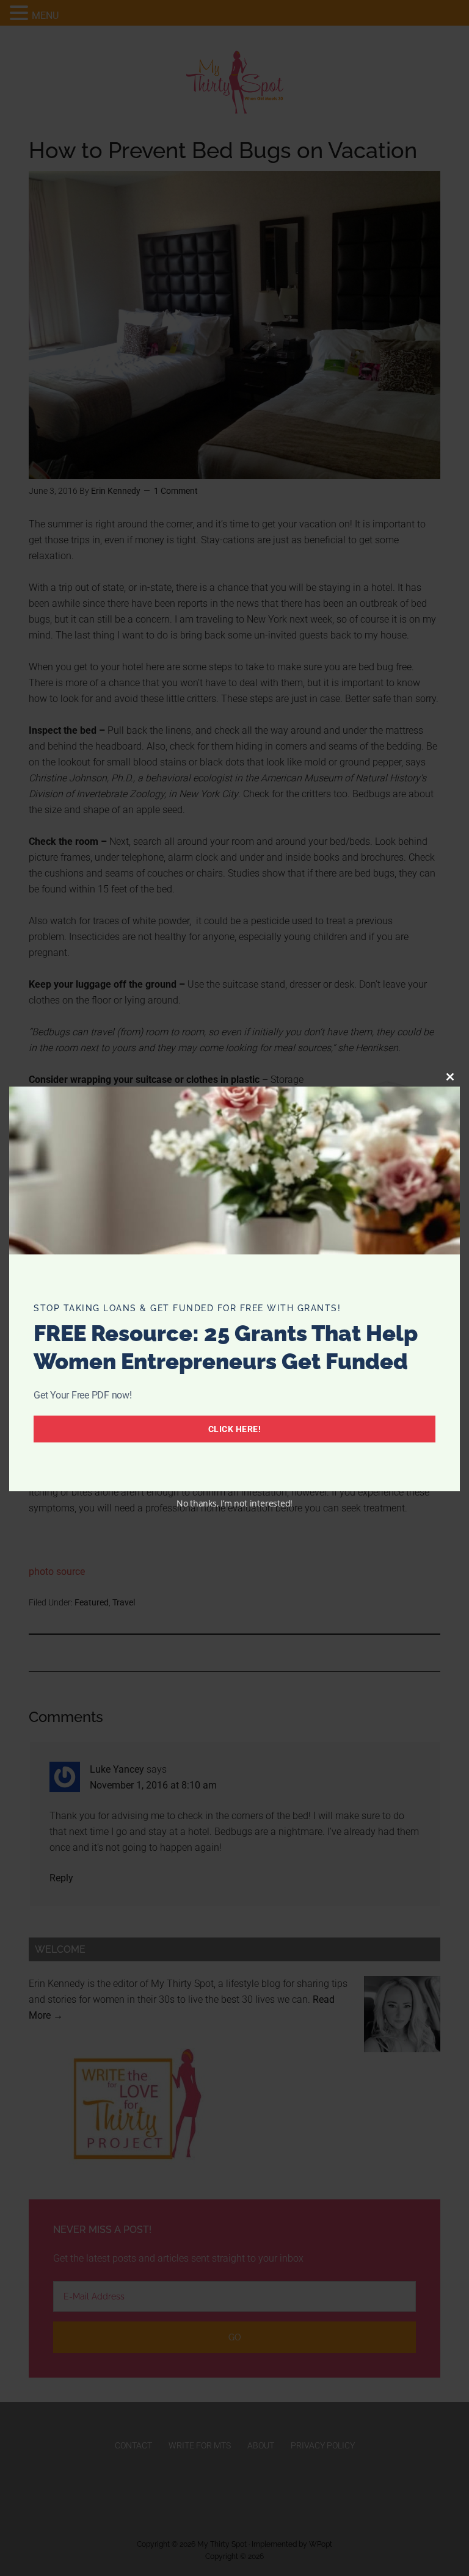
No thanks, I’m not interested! (234, 1503)
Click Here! (235, 1429)
